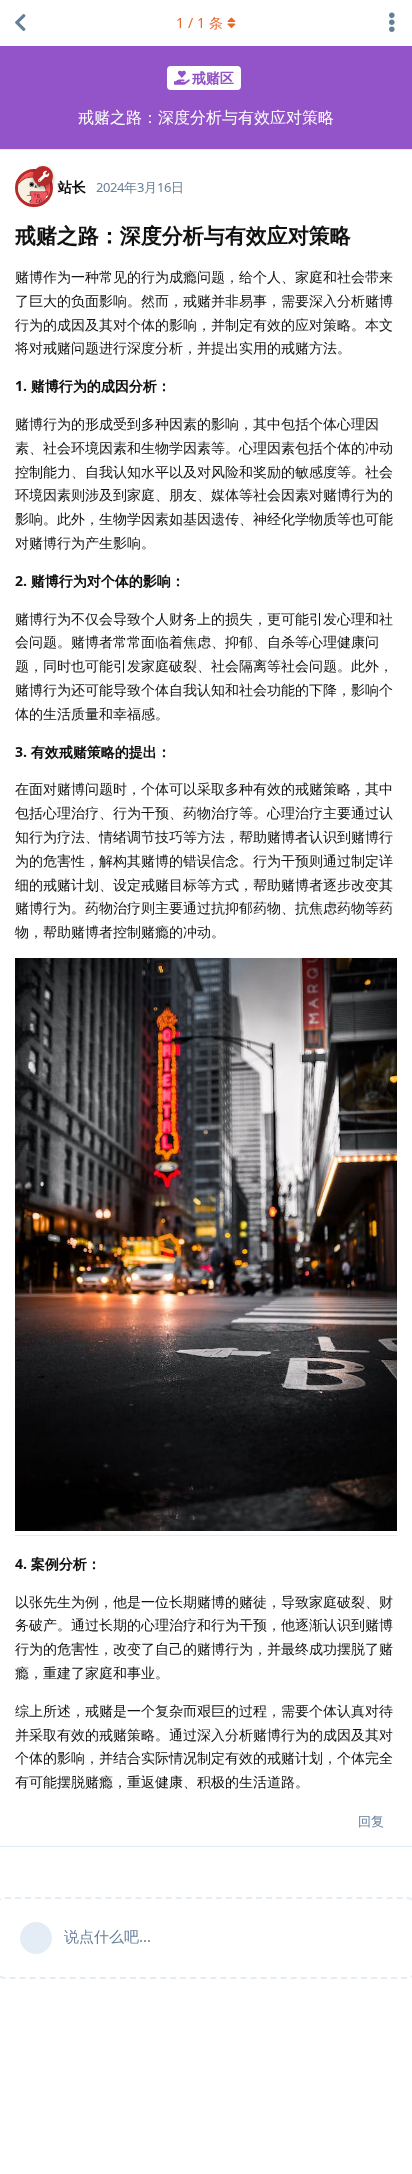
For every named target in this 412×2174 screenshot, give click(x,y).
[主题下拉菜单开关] (392, 23)
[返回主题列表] (20, 23)
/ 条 (199, 22)
